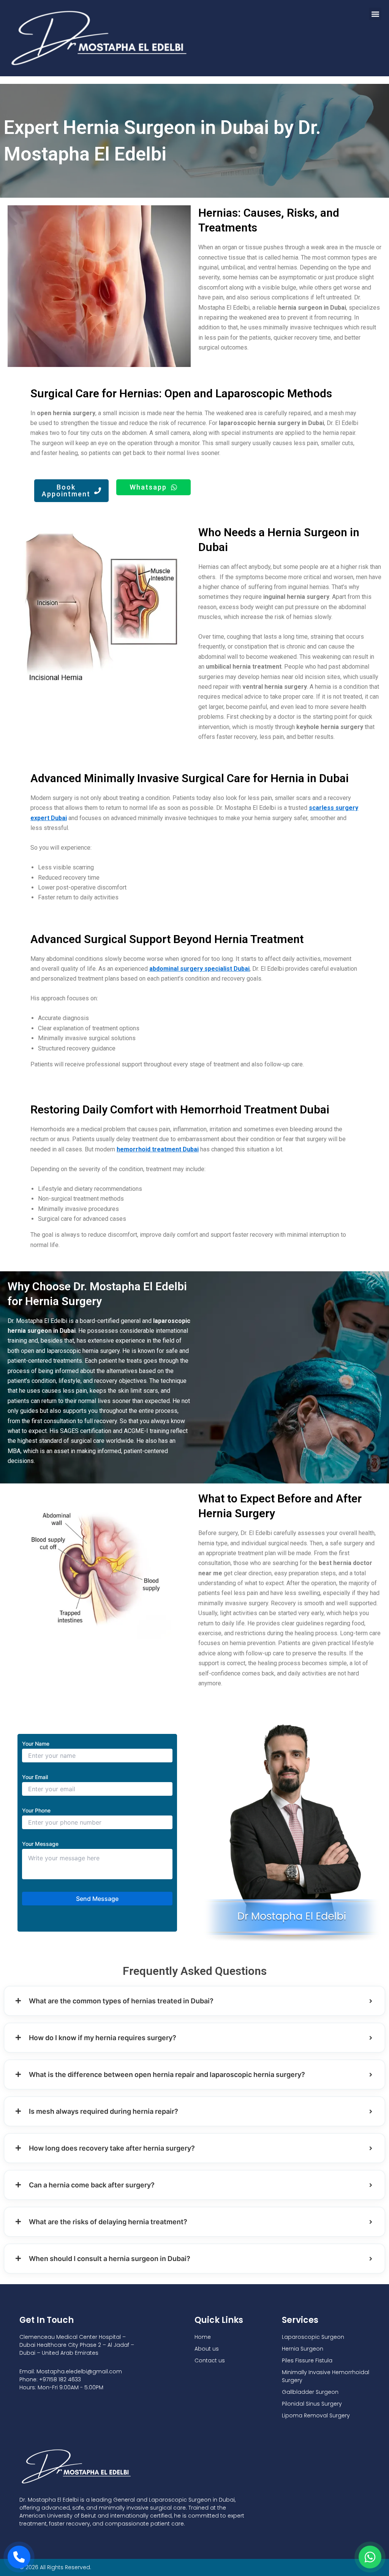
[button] (375, 14)
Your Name (36, 1744)
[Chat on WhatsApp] (370, 2557)
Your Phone (36, 1810)
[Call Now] (19, 2557)
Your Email (35, 1777)
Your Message (40, 1844)
